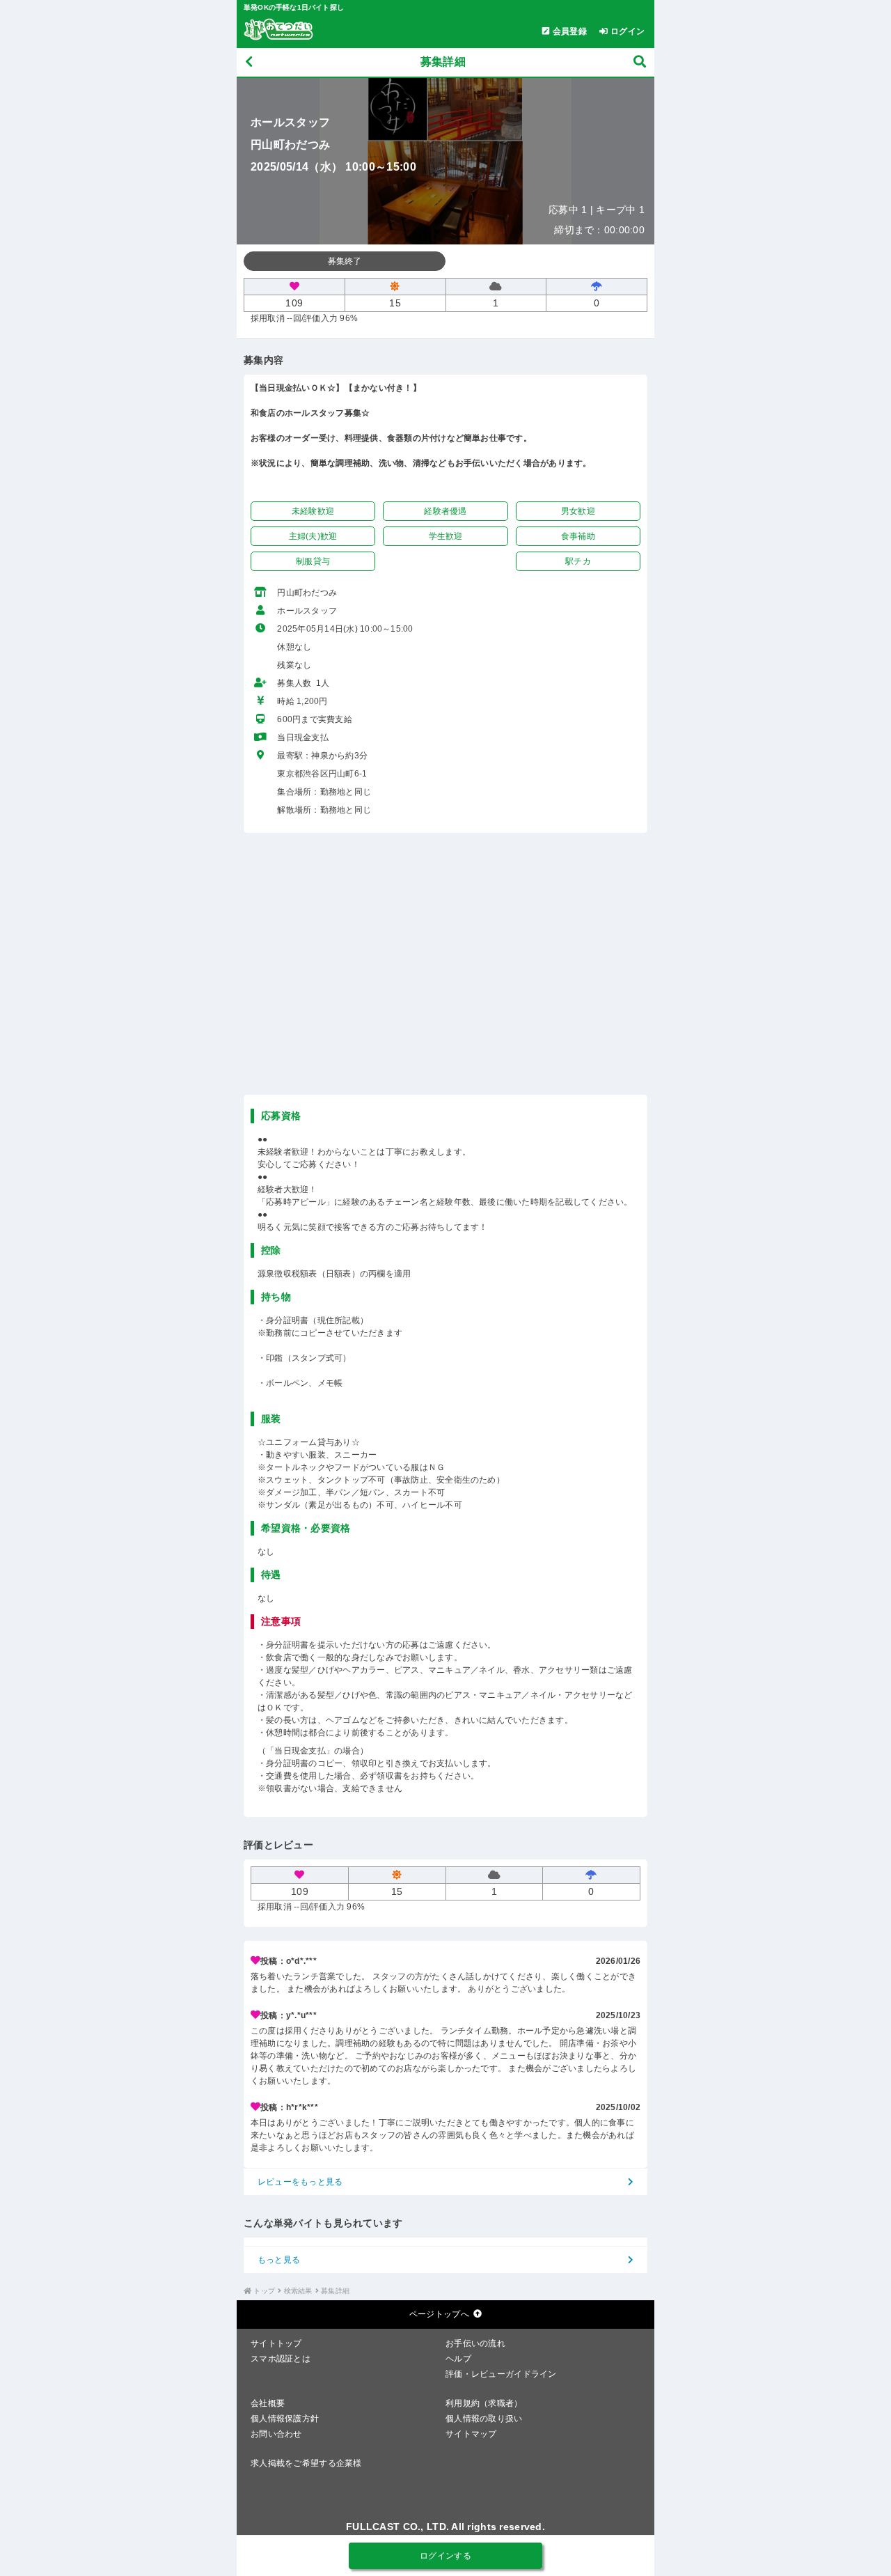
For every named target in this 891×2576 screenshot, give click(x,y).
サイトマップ (471, 2434)
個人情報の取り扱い (484, 2419)
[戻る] (249, 62)
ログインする (445, 2556)
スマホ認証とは (281, 2359)
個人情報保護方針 (285, 2419)
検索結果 (298, 2291)
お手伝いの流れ (475, 2343)
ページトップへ (439, 2314)
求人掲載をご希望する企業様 (306, 2463)
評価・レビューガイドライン (501, 2374)
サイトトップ (276, 2343)
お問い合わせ (276, 2434)
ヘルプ (458, 2359)
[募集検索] (640, 62)
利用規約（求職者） (484, 2403)
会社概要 (268, 2403)
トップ (264, 2291)
